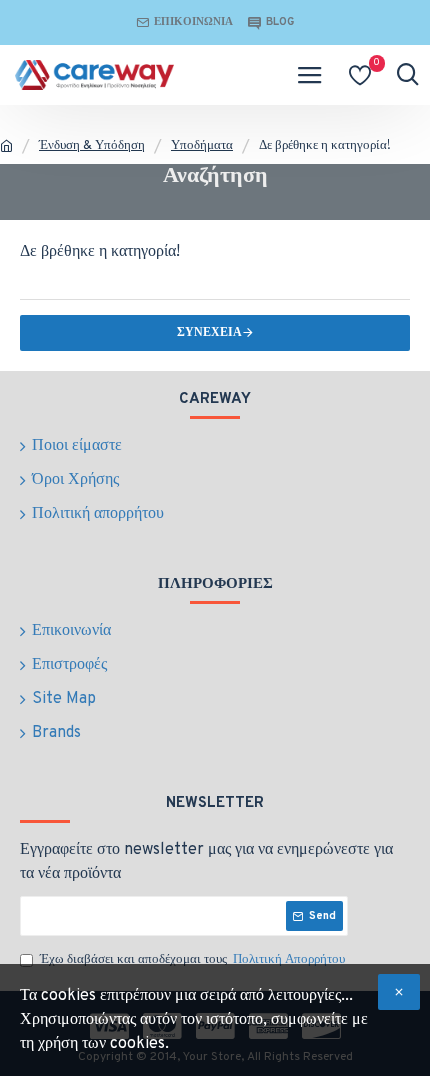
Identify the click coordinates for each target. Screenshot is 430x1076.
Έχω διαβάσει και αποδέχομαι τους (192, 960)
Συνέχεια (209, 333)
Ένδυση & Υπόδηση (92, 146)
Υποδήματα (202, 146)
